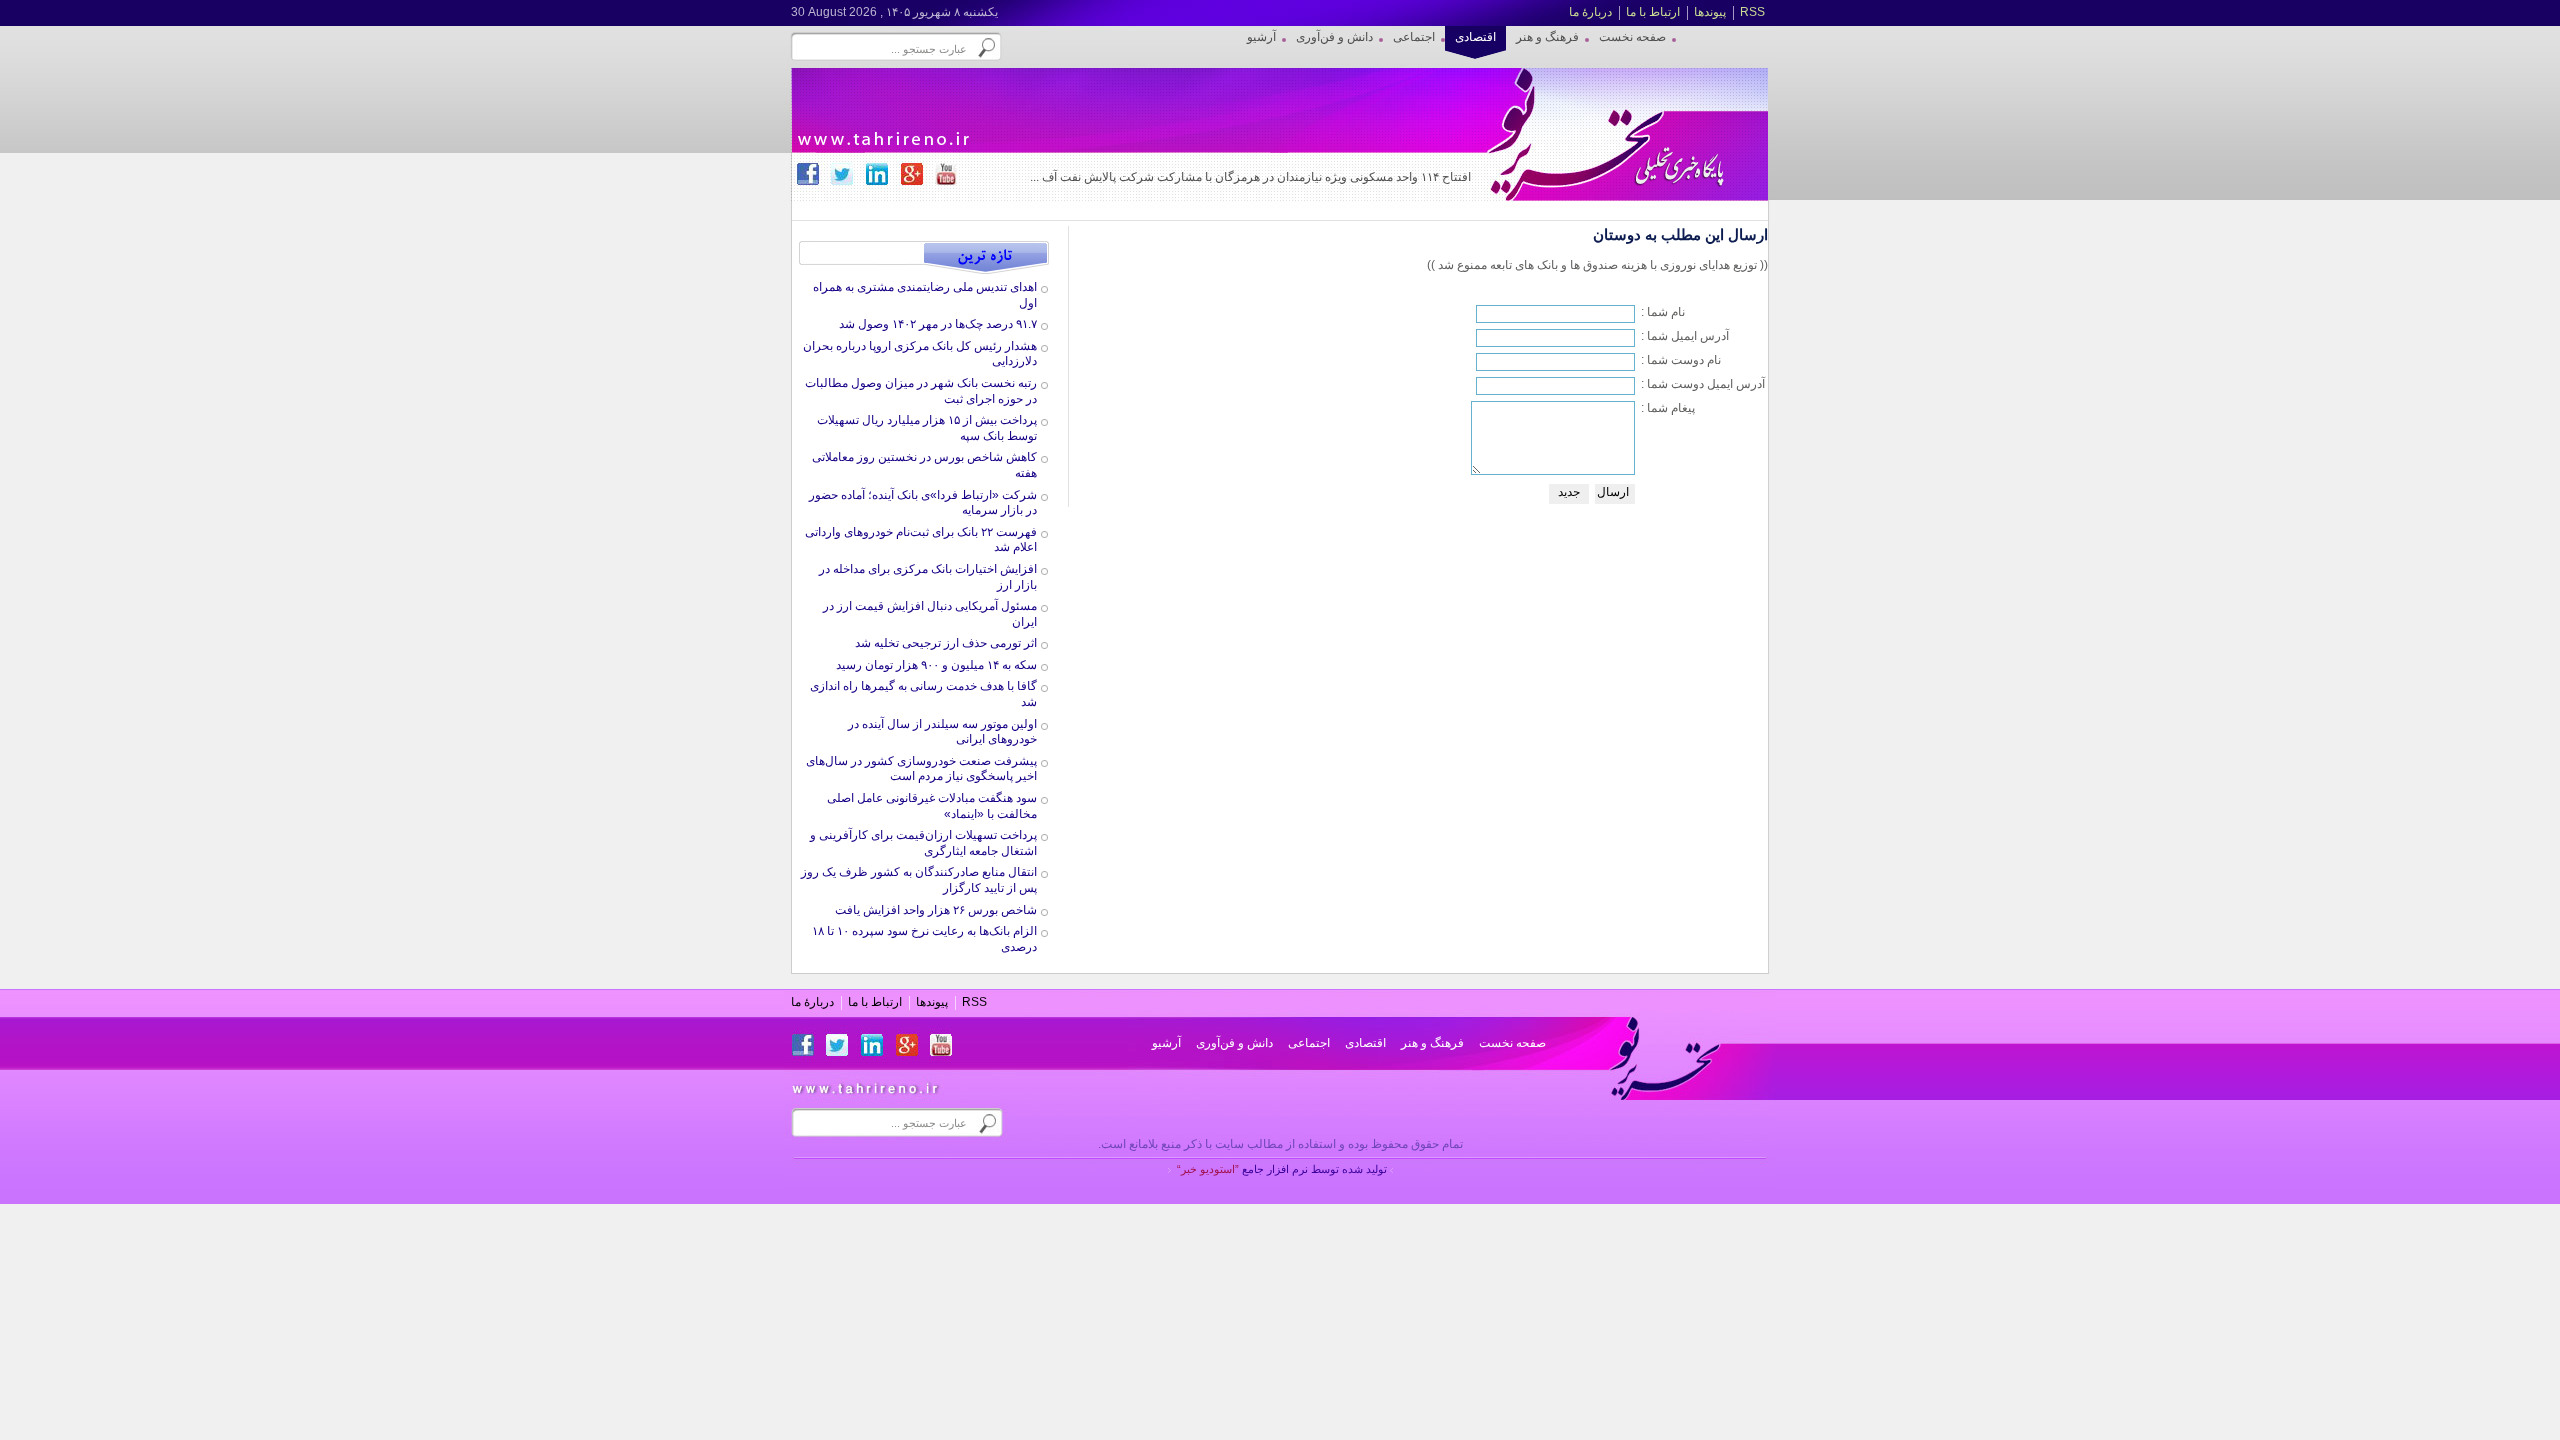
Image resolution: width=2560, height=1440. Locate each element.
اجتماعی (1309, 1043)
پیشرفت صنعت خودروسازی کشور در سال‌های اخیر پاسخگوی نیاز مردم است (921, 769)
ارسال (1613, 492)
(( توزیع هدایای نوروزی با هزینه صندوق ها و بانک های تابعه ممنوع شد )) (1597, 265)
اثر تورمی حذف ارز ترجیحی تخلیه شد (946, 643)
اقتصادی (1365, 1043)
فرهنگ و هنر (1432, 1043)
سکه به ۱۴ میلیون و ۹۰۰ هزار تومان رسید (936, 665)
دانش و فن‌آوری (1234, 1043)
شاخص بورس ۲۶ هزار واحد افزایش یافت (936, 910)
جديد (1569, 492)
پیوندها (1710, 12)
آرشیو (1166, 1043)
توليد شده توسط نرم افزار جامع (1282, 1169)
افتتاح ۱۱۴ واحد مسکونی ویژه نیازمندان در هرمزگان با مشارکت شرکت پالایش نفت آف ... (1250, 177)
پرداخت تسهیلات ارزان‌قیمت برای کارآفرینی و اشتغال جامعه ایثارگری (923, 843)
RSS (1752, 12)
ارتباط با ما (1653, 12)
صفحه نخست (1512, 1043)
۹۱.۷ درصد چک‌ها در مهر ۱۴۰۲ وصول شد (938, 324)
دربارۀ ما (1590, 12)
